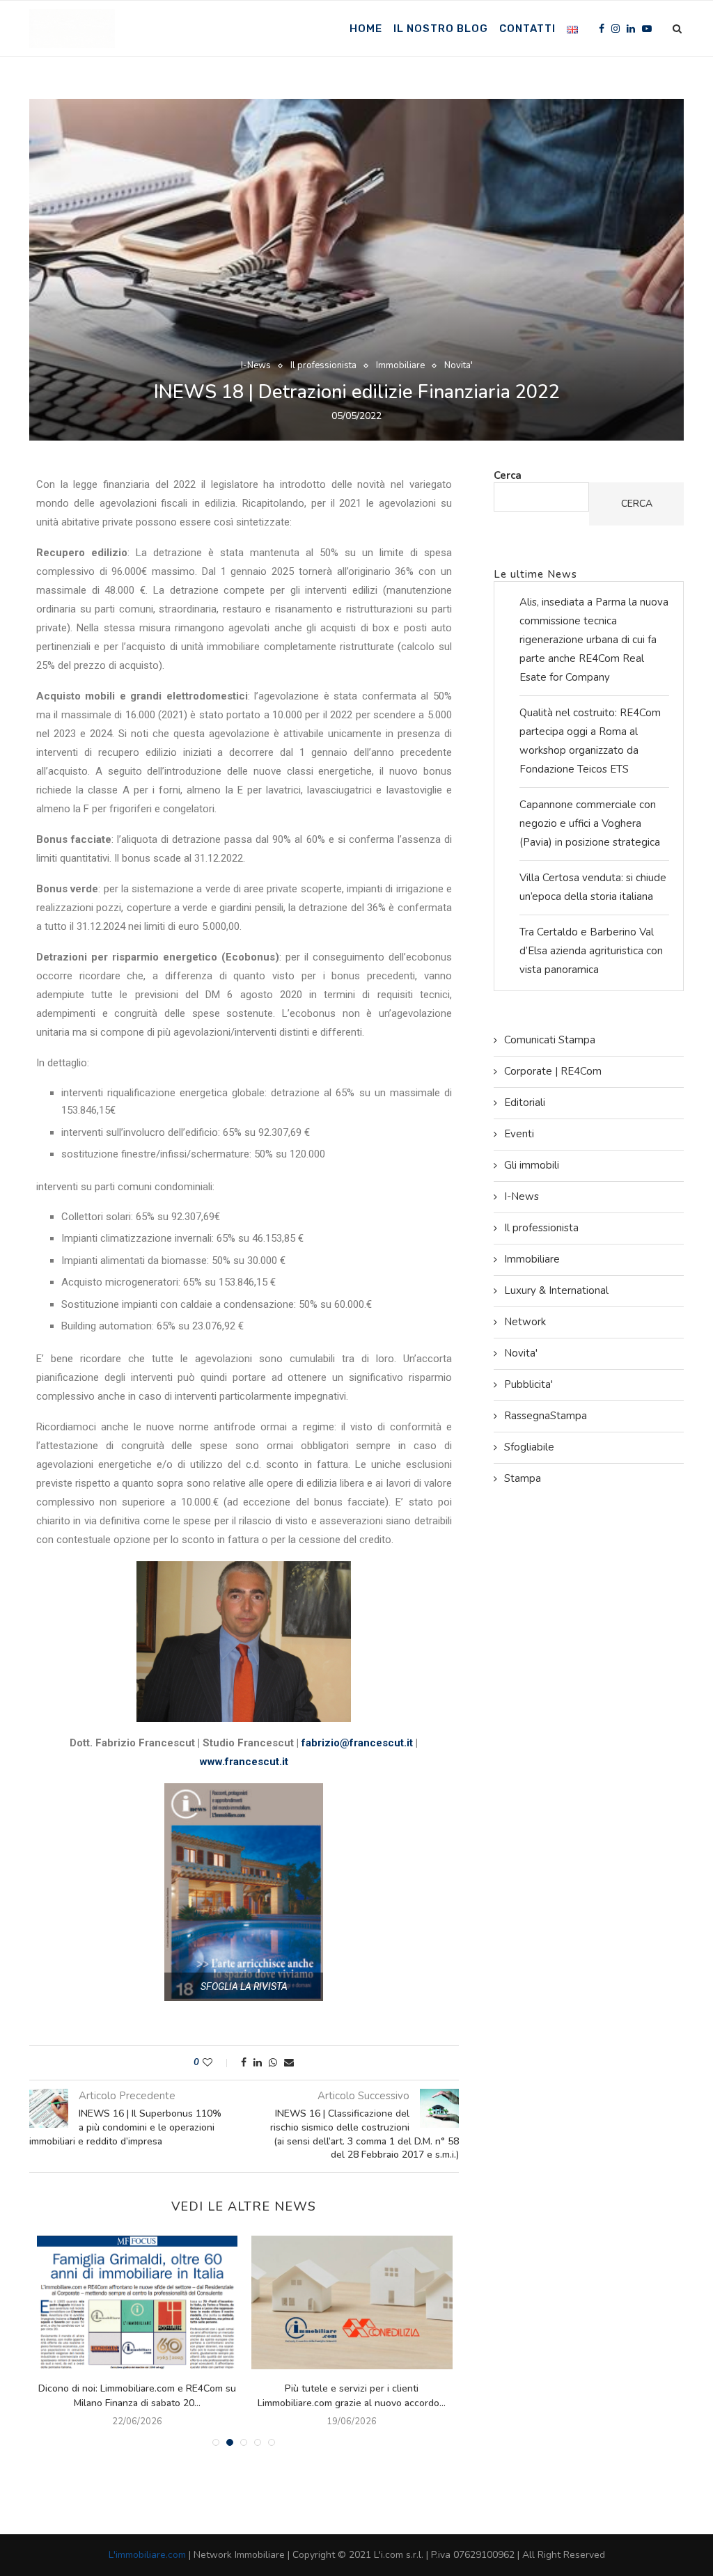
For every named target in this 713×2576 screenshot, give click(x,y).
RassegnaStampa (546, 1416)
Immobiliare (400, 366)
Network (525, 1322)
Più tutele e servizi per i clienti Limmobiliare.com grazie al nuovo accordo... (352, 2396)
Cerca (508, 475)
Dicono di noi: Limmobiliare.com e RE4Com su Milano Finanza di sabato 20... (137, 2396)
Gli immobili (532, 1165)
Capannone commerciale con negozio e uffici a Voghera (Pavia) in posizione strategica (590, 823)
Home (366, 29)
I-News (256, 366)
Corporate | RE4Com (553, 1071)
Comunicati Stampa (550, 1040)
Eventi (519, 1134)
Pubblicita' (528, 1384)
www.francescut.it (244, 1762)
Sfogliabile (529, 1447)
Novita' (459, 366)
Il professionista (323, 366)
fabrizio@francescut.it (357, 1743)
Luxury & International (556, 1290)
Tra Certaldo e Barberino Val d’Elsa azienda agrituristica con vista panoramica (591, 951)
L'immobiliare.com (147, 2555)
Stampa (523, 1478)
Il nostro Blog (441, 29)
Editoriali (525, 1103)
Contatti (527, 29)
